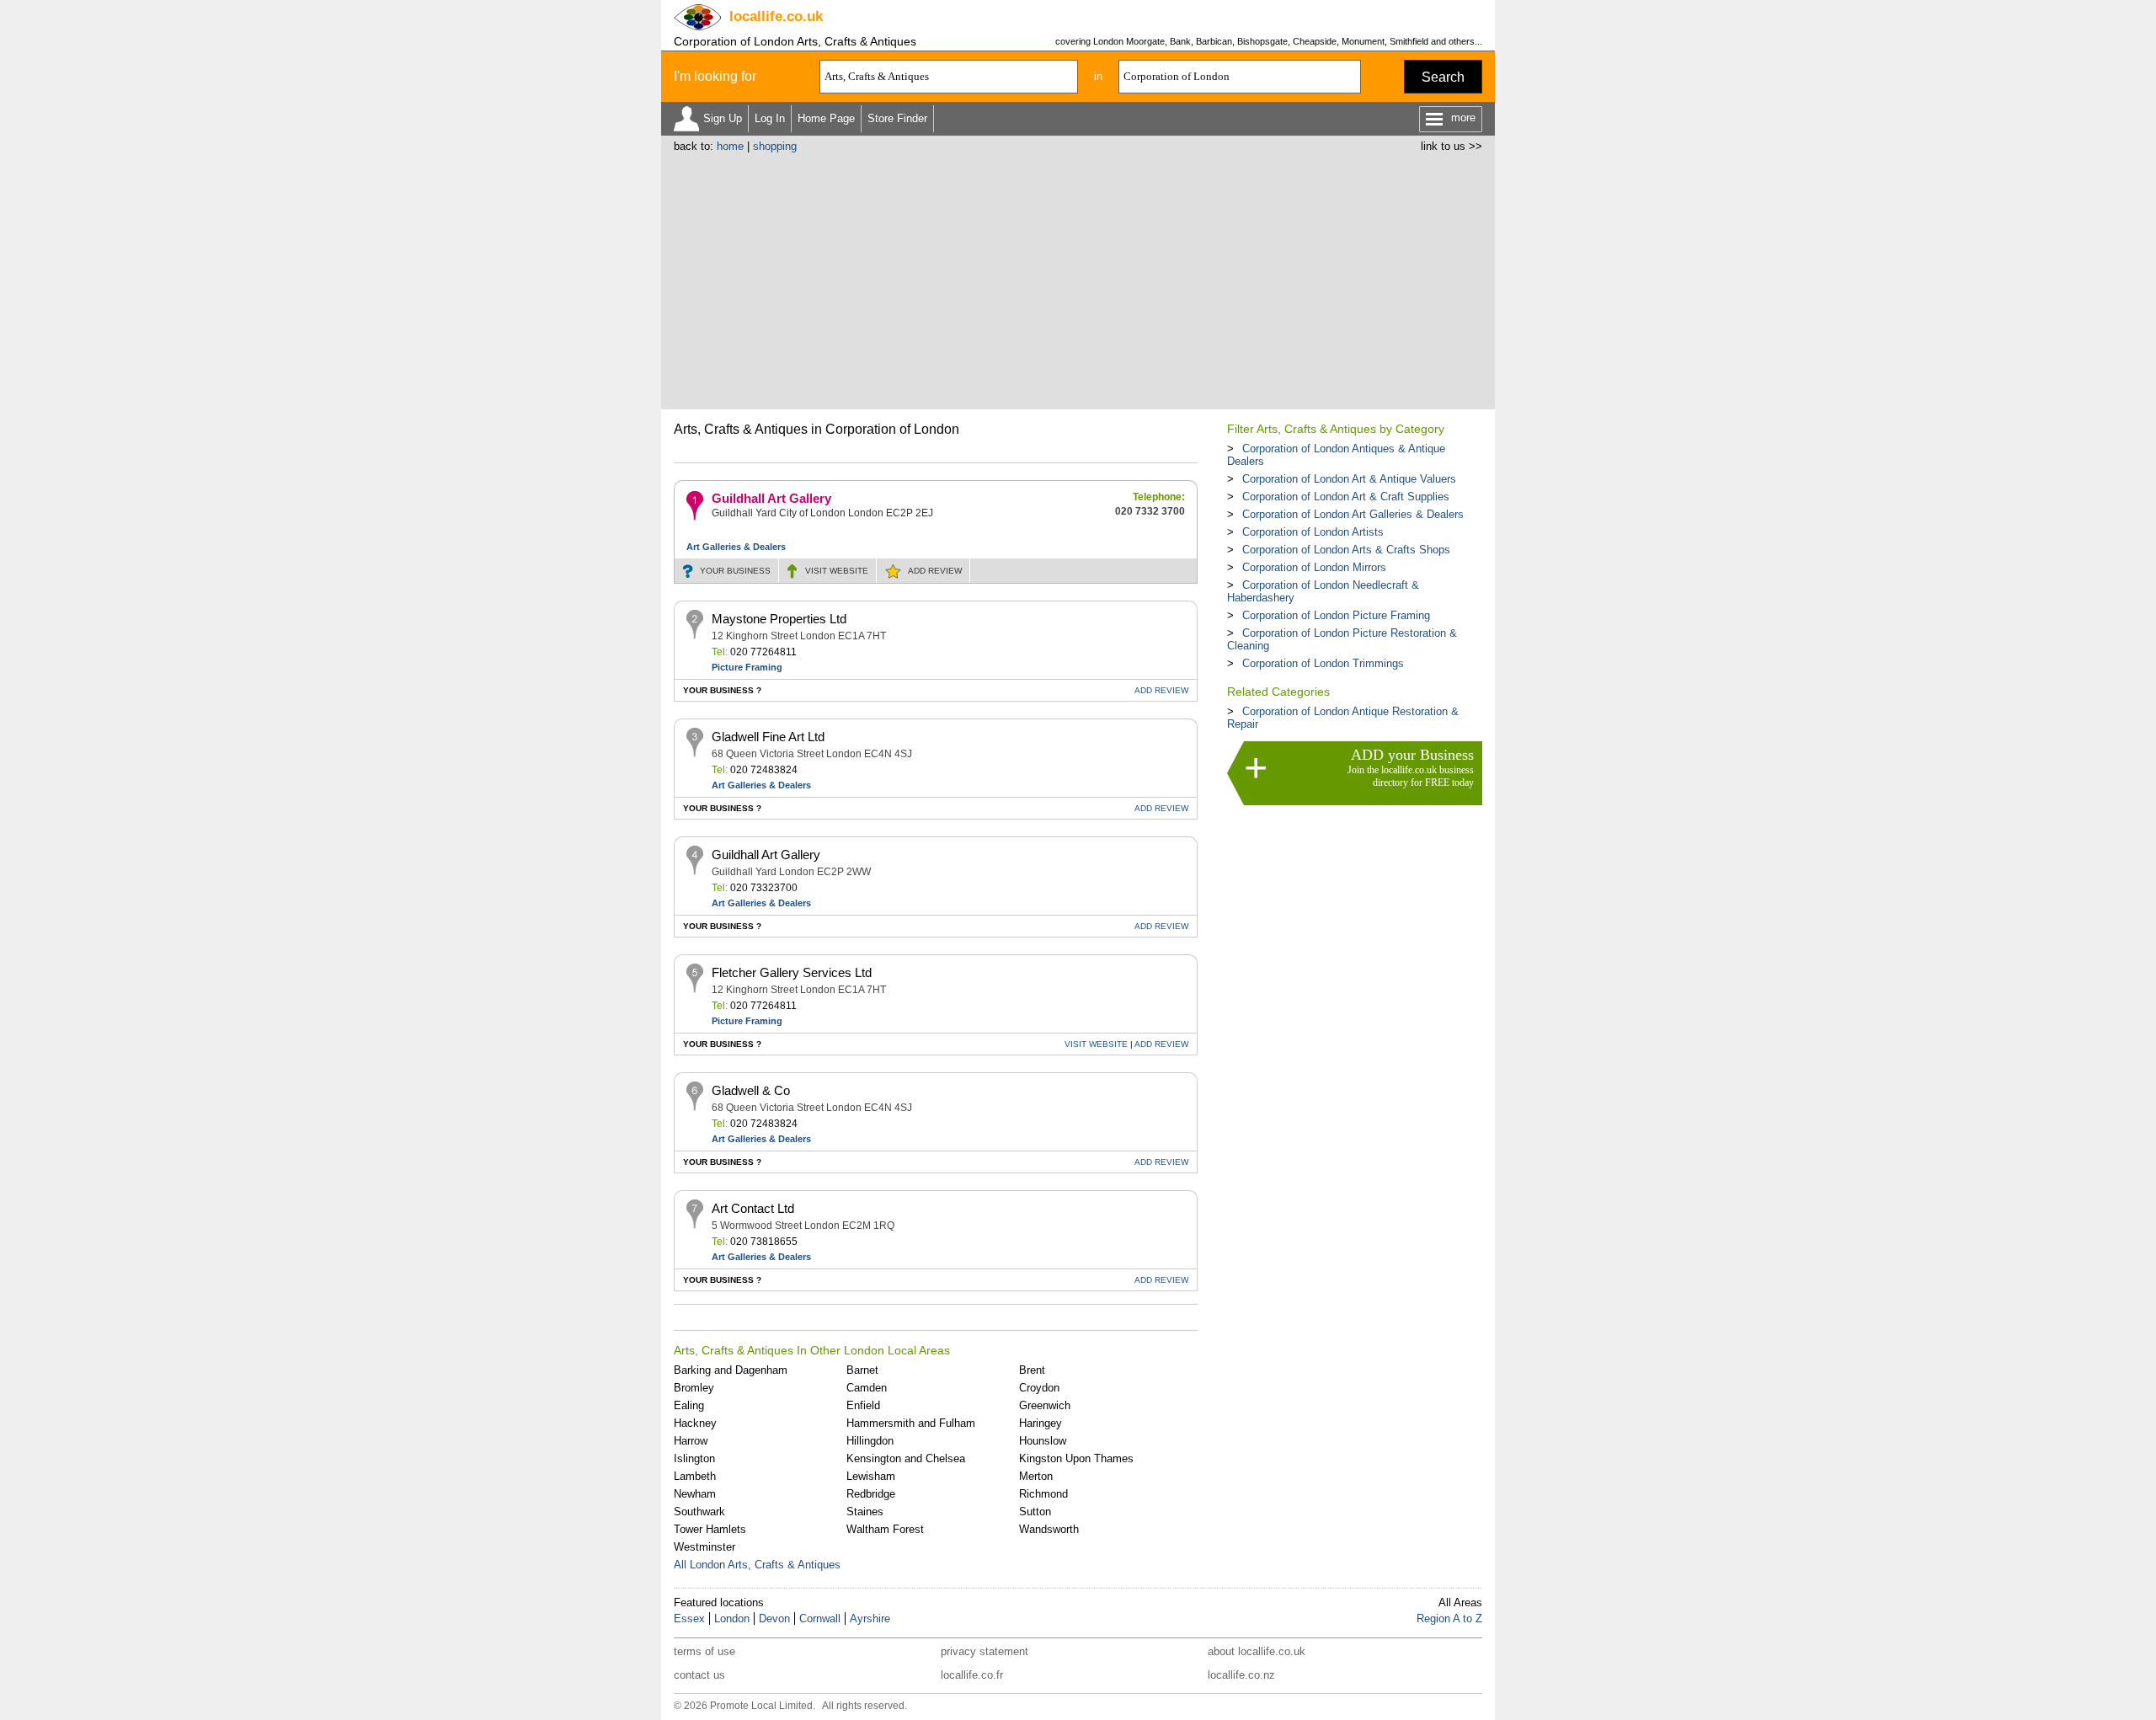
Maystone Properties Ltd (779, 619)
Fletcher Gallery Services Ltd (792, 972)
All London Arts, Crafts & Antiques (757, 1565)
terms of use (704, 1651)
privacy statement (985, 1651)
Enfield (863, 1405)
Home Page (826, 118)
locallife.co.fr (972, 1675)
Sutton (1035, 1512)
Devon (774, 1619)
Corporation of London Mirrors (1314, 567)
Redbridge (871, 1494)
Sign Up (723, 118)
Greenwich (1045, 1405)
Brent (1032, 1370)
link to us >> (1452, 146)
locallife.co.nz (1241, 1675)
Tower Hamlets (710, 1529)
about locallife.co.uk (1257, 1651)
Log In (770, 118)
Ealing (689, 1405)
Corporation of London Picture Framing (1336, 615)
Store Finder (897, 118)
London (732, 1619)
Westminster (704, 1547)
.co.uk (776, 16)
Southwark (699, 1512)
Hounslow (1043, 1441)
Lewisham (871, 1476)
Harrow (691, 1441)
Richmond (1043, 1494)
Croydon (1039, 1388)
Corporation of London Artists (1313, 532)
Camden (867, 1388)
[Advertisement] (1078, 279)
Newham (695, 1494)
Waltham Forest (885, 1529)
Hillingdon (870, 1441)
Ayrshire (870, 1619)
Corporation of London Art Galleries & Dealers (1353, 514)
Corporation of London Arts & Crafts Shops (1346, 550)
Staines (865, 1512)
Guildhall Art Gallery (771, 498)
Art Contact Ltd (753, 1208)
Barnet (862, 1370)
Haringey (1041, 1423)
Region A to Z (1449, 1619)
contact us (699, 1675)
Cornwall (820, 1619)
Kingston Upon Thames (1076, 1458)
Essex (689, 1619)
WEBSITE (837, 571)
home (730, 146)
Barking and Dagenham (731, 1370)
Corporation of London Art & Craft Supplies (1346, 497)
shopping (775, 146)
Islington (694, 1458)
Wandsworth (1049, 1529)
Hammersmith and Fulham (911, 1423)
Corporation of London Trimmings (1323, 663)
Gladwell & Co (751, 1090)
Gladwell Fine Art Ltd (768, 737)
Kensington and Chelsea (906, 1458)
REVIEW (935, 571)
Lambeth (695, 1476)
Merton (1036, 1476)
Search (1443, 77)
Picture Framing (747, 667)
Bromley (694, 1388)
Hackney (695, 1423)
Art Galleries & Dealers (736, 547)
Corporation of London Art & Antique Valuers (1349, 479)
